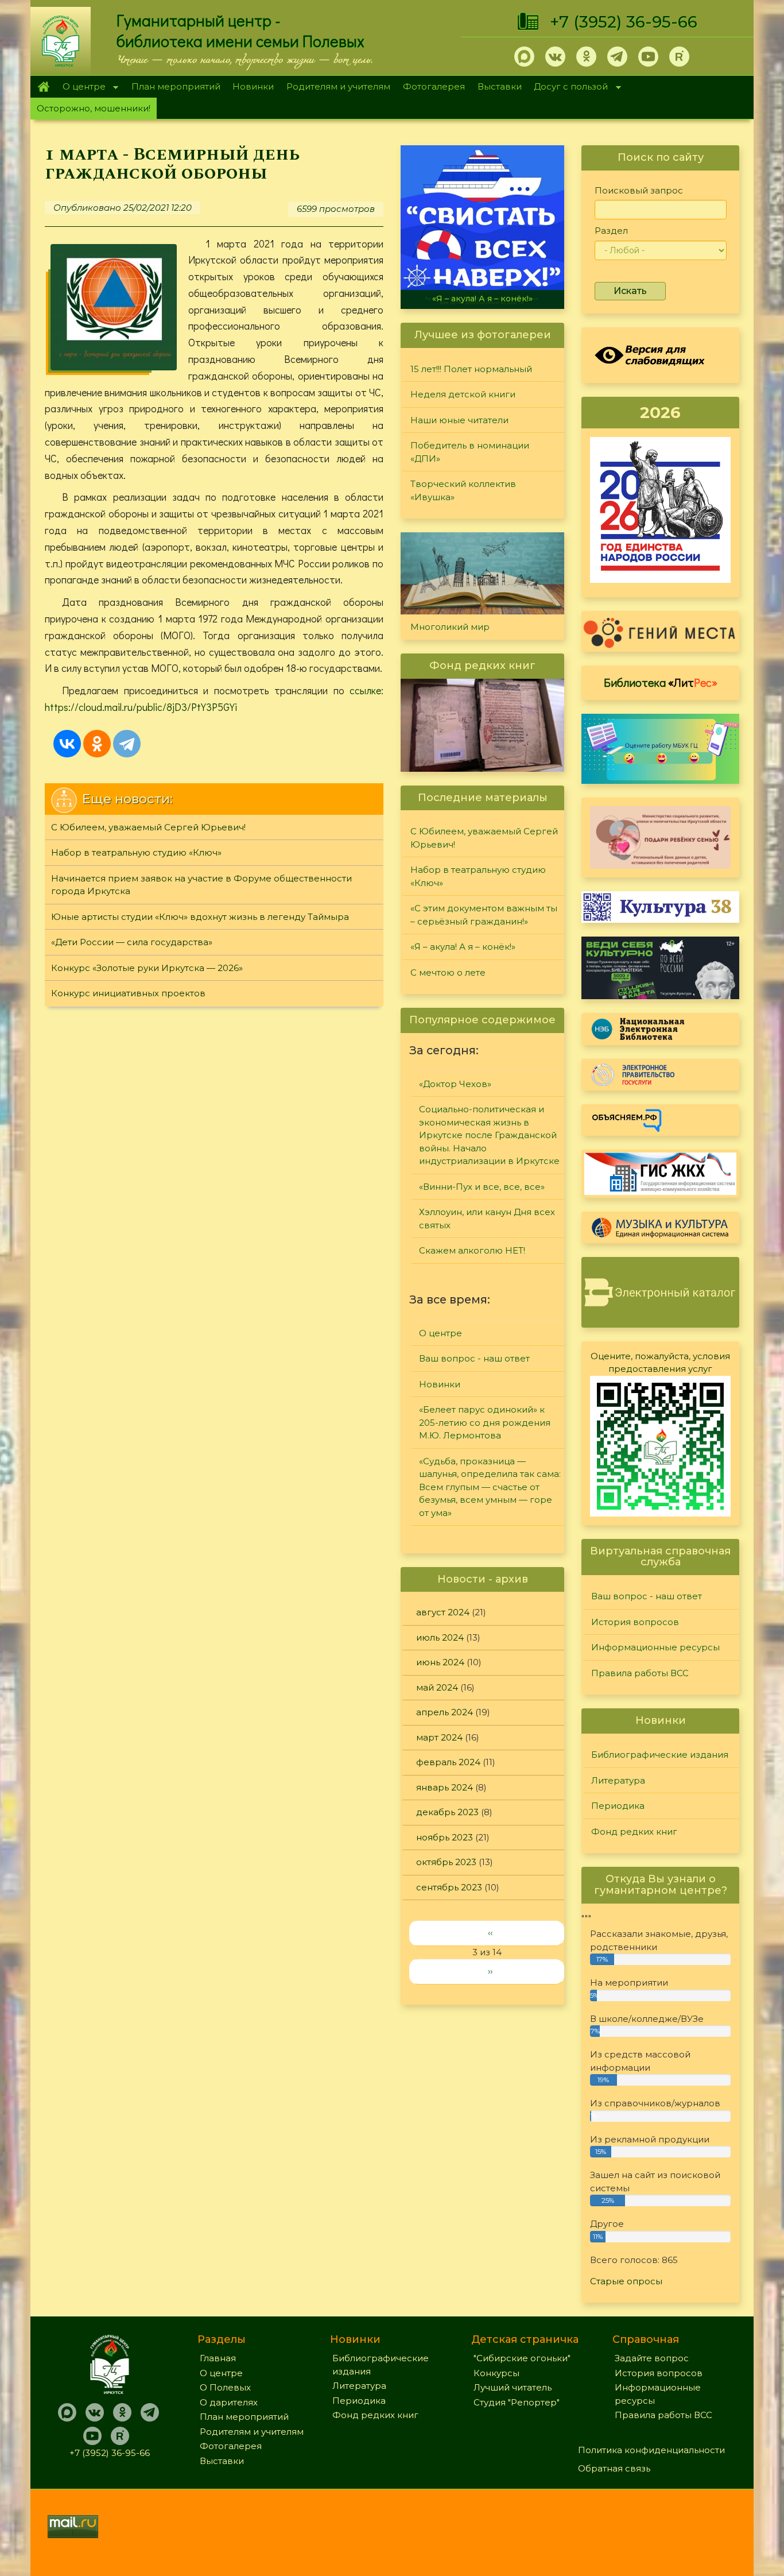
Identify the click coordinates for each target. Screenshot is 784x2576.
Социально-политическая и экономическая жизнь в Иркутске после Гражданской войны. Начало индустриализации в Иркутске (489, 1135)
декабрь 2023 (447, 1812)
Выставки (500, 86)
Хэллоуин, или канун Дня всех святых (487, 1219)
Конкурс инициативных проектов (128, 993)
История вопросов (635, 1622)
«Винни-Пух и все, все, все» (482, 1187)
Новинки (253, 86)
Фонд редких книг (634, 1832)
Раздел (611, 231)
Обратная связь (614, 2468)
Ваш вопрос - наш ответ (474, 1358)
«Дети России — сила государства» (132, 942)
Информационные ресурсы (655, 1647)
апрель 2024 (445, 1712)
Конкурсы (496, 2373)
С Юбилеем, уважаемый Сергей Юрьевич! (148, 827)
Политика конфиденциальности (651, 2450)
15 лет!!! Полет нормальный (471, 369)
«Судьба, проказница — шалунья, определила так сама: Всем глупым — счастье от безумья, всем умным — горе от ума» (490, 1487)
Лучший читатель (513, 2387)
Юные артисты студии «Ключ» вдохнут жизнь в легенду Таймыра (200, 917)
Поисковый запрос (639, 190)
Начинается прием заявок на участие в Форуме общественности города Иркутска (201, 885)
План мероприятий (176, 86)
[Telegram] (127, 744)
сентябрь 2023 (449, 1887)
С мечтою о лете (448, 972)
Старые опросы (626, 2281)
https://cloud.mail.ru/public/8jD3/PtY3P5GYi (141, 707)
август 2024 (443, 1612)
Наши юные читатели (459, 420)
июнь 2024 (440, 1662)
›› (490, 1971)
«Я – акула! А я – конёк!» (482, 299)
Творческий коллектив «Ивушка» (463, 490)
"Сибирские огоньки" (522, 2358)
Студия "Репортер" (517, 2402)
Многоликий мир (450, 627)
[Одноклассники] (97, 744)
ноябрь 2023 (445, 1837)
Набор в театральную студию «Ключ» (136, 852)
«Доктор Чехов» (455, 1084)
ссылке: (366, 690)
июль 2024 (440, 1637)
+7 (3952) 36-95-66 (624, 22)
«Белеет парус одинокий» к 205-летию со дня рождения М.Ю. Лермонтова (485, 1422)
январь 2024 (445, 1787)
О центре (81, 88)
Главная (43, 87)
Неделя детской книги (463, 394)
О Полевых (225, 2387)
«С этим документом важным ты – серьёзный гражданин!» (484, 915)
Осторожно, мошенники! (94, 108)
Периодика (618, 1806)
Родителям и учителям (338, 86)
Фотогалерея (434, 86)
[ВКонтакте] (67, 744)
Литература (618, 1780)
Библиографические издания (660, 1755)
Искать (630, 291)
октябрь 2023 (446, 1862)
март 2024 (439, 1737)
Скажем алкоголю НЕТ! (472, 1250)
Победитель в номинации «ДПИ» (470, 452)
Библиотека (661, 682)
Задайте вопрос (652, 2358)
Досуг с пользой (568, 88)
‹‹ (490, 1933)
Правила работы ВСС (640, 1673)
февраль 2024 (448, 1762)
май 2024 (437, 1687)
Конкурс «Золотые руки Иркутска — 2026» (147, 968)
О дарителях (229, 2402)
